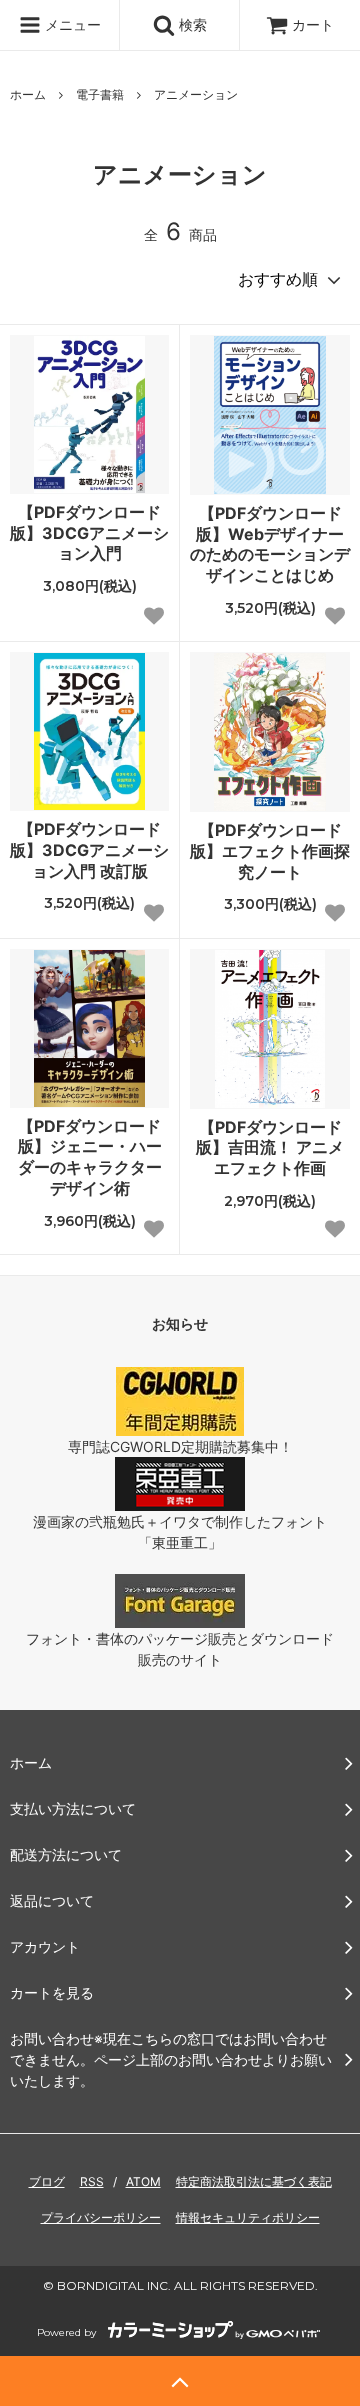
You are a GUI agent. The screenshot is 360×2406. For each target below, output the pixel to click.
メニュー (71, 24)
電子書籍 (100, 94)
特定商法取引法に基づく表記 (254, 2181)
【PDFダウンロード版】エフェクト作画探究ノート (270, 851)
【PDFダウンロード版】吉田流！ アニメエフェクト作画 (270, 1148)
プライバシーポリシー (101, 2217)
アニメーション (196, 94)
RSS (92, 2181)
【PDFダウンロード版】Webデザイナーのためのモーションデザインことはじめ (270, 544)
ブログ (47, 2181)
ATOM (143, 2181)
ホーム (28, 94)
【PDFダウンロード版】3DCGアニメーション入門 (89, 533)
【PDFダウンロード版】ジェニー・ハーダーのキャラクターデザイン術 (90, 1157)
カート (313, 24)
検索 (191, 24)
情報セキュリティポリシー (248, 2217)
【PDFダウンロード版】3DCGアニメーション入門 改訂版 (89, 850)
